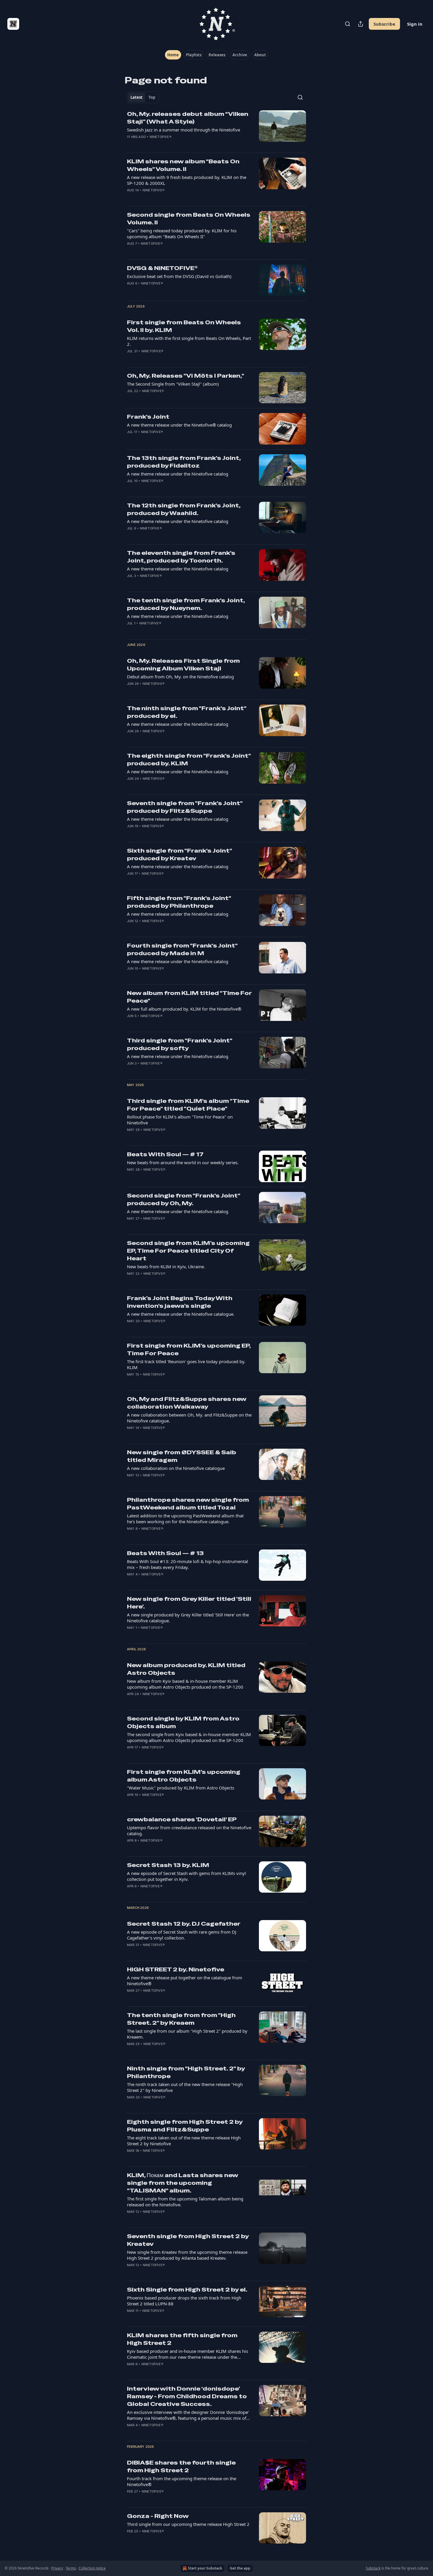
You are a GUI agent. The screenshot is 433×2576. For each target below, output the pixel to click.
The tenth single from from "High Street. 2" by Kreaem (181, 2019)
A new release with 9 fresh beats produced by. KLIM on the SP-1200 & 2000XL (187, 180)
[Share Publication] (361, 24)
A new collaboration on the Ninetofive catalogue (176, 1468)
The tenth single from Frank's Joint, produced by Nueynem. (186, 604)
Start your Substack (205, 2568)
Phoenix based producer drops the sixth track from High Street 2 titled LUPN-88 (184, 2301)
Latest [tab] (137, 97)
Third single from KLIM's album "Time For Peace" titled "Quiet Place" (188, 1105)
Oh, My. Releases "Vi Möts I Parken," (186, 376)
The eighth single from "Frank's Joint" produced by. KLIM (189, 760)
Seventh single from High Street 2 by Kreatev (188, 2240)
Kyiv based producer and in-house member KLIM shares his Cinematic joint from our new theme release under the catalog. (187, 2354)
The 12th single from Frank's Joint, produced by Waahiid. (184, 509)
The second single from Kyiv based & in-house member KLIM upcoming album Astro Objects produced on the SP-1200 (189, 1737)
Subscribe (384, 24)
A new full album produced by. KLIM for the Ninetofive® (184, 1009)
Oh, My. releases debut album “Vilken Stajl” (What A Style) (188, 118)
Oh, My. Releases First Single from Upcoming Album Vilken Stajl (183, 665)
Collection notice (92, 2568)
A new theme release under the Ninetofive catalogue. (181, 1314)
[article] (216, 129)
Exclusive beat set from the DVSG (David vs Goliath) (179, 276)
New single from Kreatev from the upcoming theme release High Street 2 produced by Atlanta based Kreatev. (187, 2255)
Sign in (415, 24)
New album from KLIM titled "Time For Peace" (189, 997)
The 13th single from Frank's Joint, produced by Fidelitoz (184, 462)
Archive (240, 55)
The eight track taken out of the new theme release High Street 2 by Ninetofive (184, 2141)
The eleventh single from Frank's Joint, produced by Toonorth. (181, 557)
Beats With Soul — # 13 (165, 1553)
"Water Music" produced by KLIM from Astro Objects (181, 1788)
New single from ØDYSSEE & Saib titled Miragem (182, 1456)
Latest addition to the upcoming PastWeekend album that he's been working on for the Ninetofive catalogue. (185, 1519)
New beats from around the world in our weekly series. (183, 1162)
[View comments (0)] (170, 144)
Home (173, 55)
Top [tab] (152, 97)
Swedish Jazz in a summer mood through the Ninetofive (184, 130)
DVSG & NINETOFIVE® (162, 268)
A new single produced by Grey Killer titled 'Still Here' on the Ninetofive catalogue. (188, 1618)
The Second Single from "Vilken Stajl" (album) (173, 384)
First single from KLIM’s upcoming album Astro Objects (184, 1776)
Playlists (194, 55)
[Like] (131, 144)
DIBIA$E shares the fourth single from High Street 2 (181, 2466)
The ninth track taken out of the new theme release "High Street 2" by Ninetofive (185, 2087)
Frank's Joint (148, 417)
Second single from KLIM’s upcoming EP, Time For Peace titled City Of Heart (188, 1251)
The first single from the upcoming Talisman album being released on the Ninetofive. (185, 2202)
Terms (71, 2568)
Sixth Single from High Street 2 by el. (187, 2290)
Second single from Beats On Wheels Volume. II (189, 219)
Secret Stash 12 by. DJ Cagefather (184, 1924)
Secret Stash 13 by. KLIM (168, 1865)
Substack (373, 2568)
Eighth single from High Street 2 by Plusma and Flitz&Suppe (185, 2126)
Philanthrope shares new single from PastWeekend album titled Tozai (188, 1504)
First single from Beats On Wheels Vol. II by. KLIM (184, 326)
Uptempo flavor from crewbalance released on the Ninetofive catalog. (189, 1830)
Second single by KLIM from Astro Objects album (183, 1722)
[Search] (348, 24)
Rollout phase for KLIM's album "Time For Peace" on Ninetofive (180, 1120)
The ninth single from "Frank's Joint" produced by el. (187, 712)
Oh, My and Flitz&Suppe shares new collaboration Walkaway (187, 1403)
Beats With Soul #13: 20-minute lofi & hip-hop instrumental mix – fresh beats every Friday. (187, 1564)
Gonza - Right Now (158, 2516)
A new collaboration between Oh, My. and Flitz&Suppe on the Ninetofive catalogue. (189, 1418)
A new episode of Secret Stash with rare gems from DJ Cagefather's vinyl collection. (182, 1935)
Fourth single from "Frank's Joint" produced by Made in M (182, 949)
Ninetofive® (161, 137)
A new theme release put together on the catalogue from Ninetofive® (185, 1980)
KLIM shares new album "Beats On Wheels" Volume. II (183, 165)
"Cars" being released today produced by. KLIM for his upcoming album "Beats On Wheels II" (182, 233)
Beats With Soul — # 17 (165, 1154)
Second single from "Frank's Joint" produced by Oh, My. (184, 1199)
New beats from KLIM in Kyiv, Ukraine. (166, 1266)
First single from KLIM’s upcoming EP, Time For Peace (189, 1349)
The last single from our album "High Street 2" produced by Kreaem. (187, 2034)
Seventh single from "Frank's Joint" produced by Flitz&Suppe (185, 807)
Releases (217, 55)
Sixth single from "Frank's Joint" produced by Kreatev (179, 854)
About (260, 55)
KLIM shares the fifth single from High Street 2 (182, 2339)
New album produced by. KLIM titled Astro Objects (186, 1669)
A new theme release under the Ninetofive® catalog (179, 425)
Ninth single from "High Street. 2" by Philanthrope (186, 2072)
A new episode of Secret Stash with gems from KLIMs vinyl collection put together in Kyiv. (186, 1876)
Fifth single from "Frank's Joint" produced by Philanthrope (179, 902)
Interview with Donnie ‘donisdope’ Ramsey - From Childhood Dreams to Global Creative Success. (187, 2396)
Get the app (240, 2568)
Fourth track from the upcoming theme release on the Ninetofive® (182, 2481)
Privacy (57, 2568)
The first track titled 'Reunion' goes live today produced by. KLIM (186, 1364)
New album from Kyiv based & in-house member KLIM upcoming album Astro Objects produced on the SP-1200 (185, 1684)
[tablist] (143, 97)
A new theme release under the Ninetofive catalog (178, 474)
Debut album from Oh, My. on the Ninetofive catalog (180, 677)
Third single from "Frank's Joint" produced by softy (180, 1044)
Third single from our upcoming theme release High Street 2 (188, 2524)
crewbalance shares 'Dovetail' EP (182, 1819)
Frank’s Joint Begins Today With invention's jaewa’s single (180, 1302)
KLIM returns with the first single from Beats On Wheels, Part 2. (189, 341)
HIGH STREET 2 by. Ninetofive (176, 1969)
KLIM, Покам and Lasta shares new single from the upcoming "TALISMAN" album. (182, 2183)
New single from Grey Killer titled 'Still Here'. (189, 1603)
